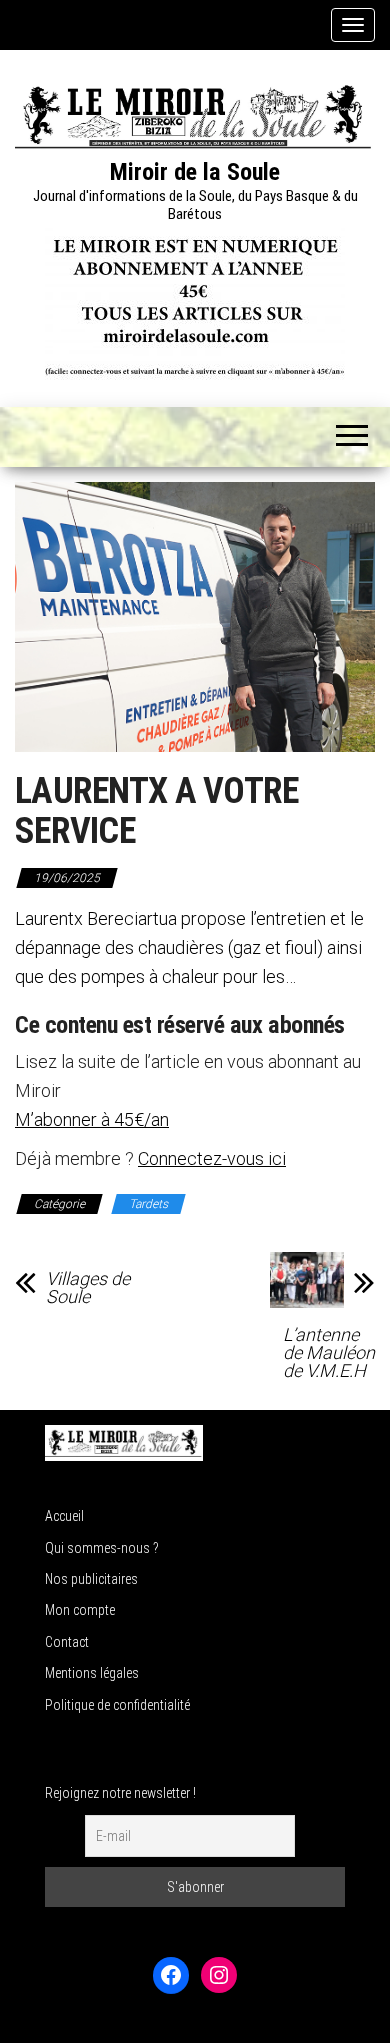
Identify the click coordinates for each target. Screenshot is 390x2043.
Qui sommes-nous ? (102, 1548)
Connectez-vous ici (212, 1158)
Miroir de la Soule (195, 172)
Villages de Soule (88, 1288)
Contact (67, 1642)
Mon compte (80, 1610)
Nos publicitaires (91, 1579)
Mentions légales (92, 1673)
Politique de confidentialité (117, 1705)
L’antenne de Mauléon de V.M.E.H (329, 1353)
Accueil (64, 1516)
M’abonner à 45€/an (92, 1119)
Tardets (148, 1204)
